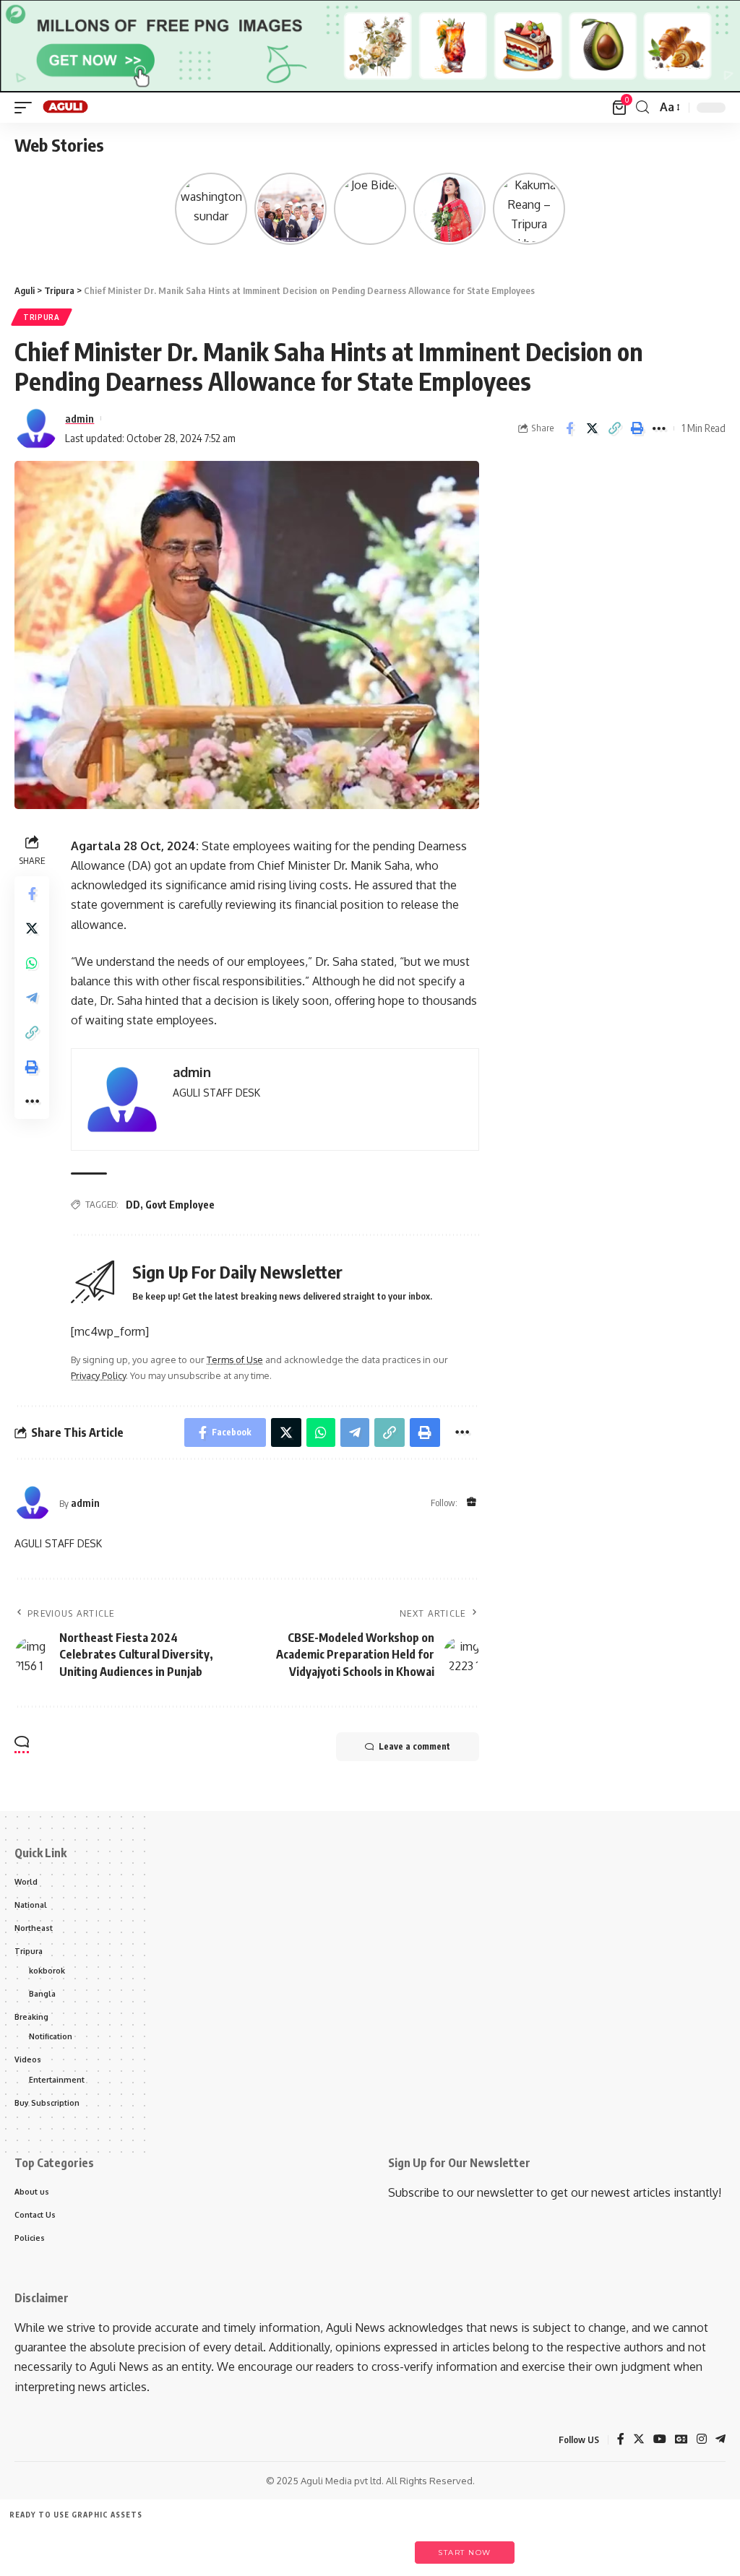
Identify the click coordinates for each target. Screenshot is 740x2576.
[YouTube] (660, 2440)
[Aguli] (66, 108)
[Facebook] (621, 2440)
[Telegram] (720, 2440)
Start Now (465, 2553)
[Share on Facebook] (569, 428)
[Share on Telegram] (32, 998)
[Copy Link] (614, 428)
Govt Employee (180, 1205)
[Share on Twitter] (592, 428)
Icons (174, 2545)
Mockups (307, 2545)
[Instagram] (702, 2440)
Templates (108, 2545)
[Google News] (681, 2440)
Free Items (42, 2545)
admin (79, 418)
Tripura (42, 317)
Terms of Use (235, 1360)
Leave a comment (414, 1746)
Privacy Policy (98, 1375)
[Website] (472, 1503)
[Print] (637, 428)
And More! (374, 2545)
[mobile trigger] (27, 108)
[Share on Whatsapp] (32, 963)
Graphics (241, 2545)
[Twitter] (639, 2440)
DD (133, 1205)
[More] (659, 428)
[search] (642, 107)
